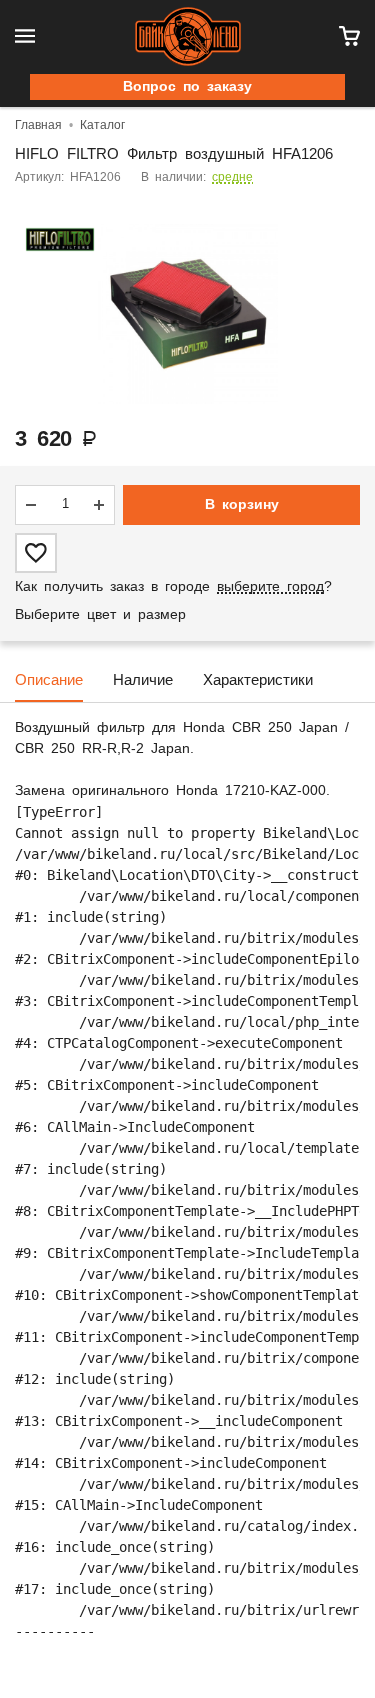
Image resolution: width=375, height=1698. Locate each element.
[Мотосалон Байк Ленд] (188, 36)
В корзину (242, 505)
